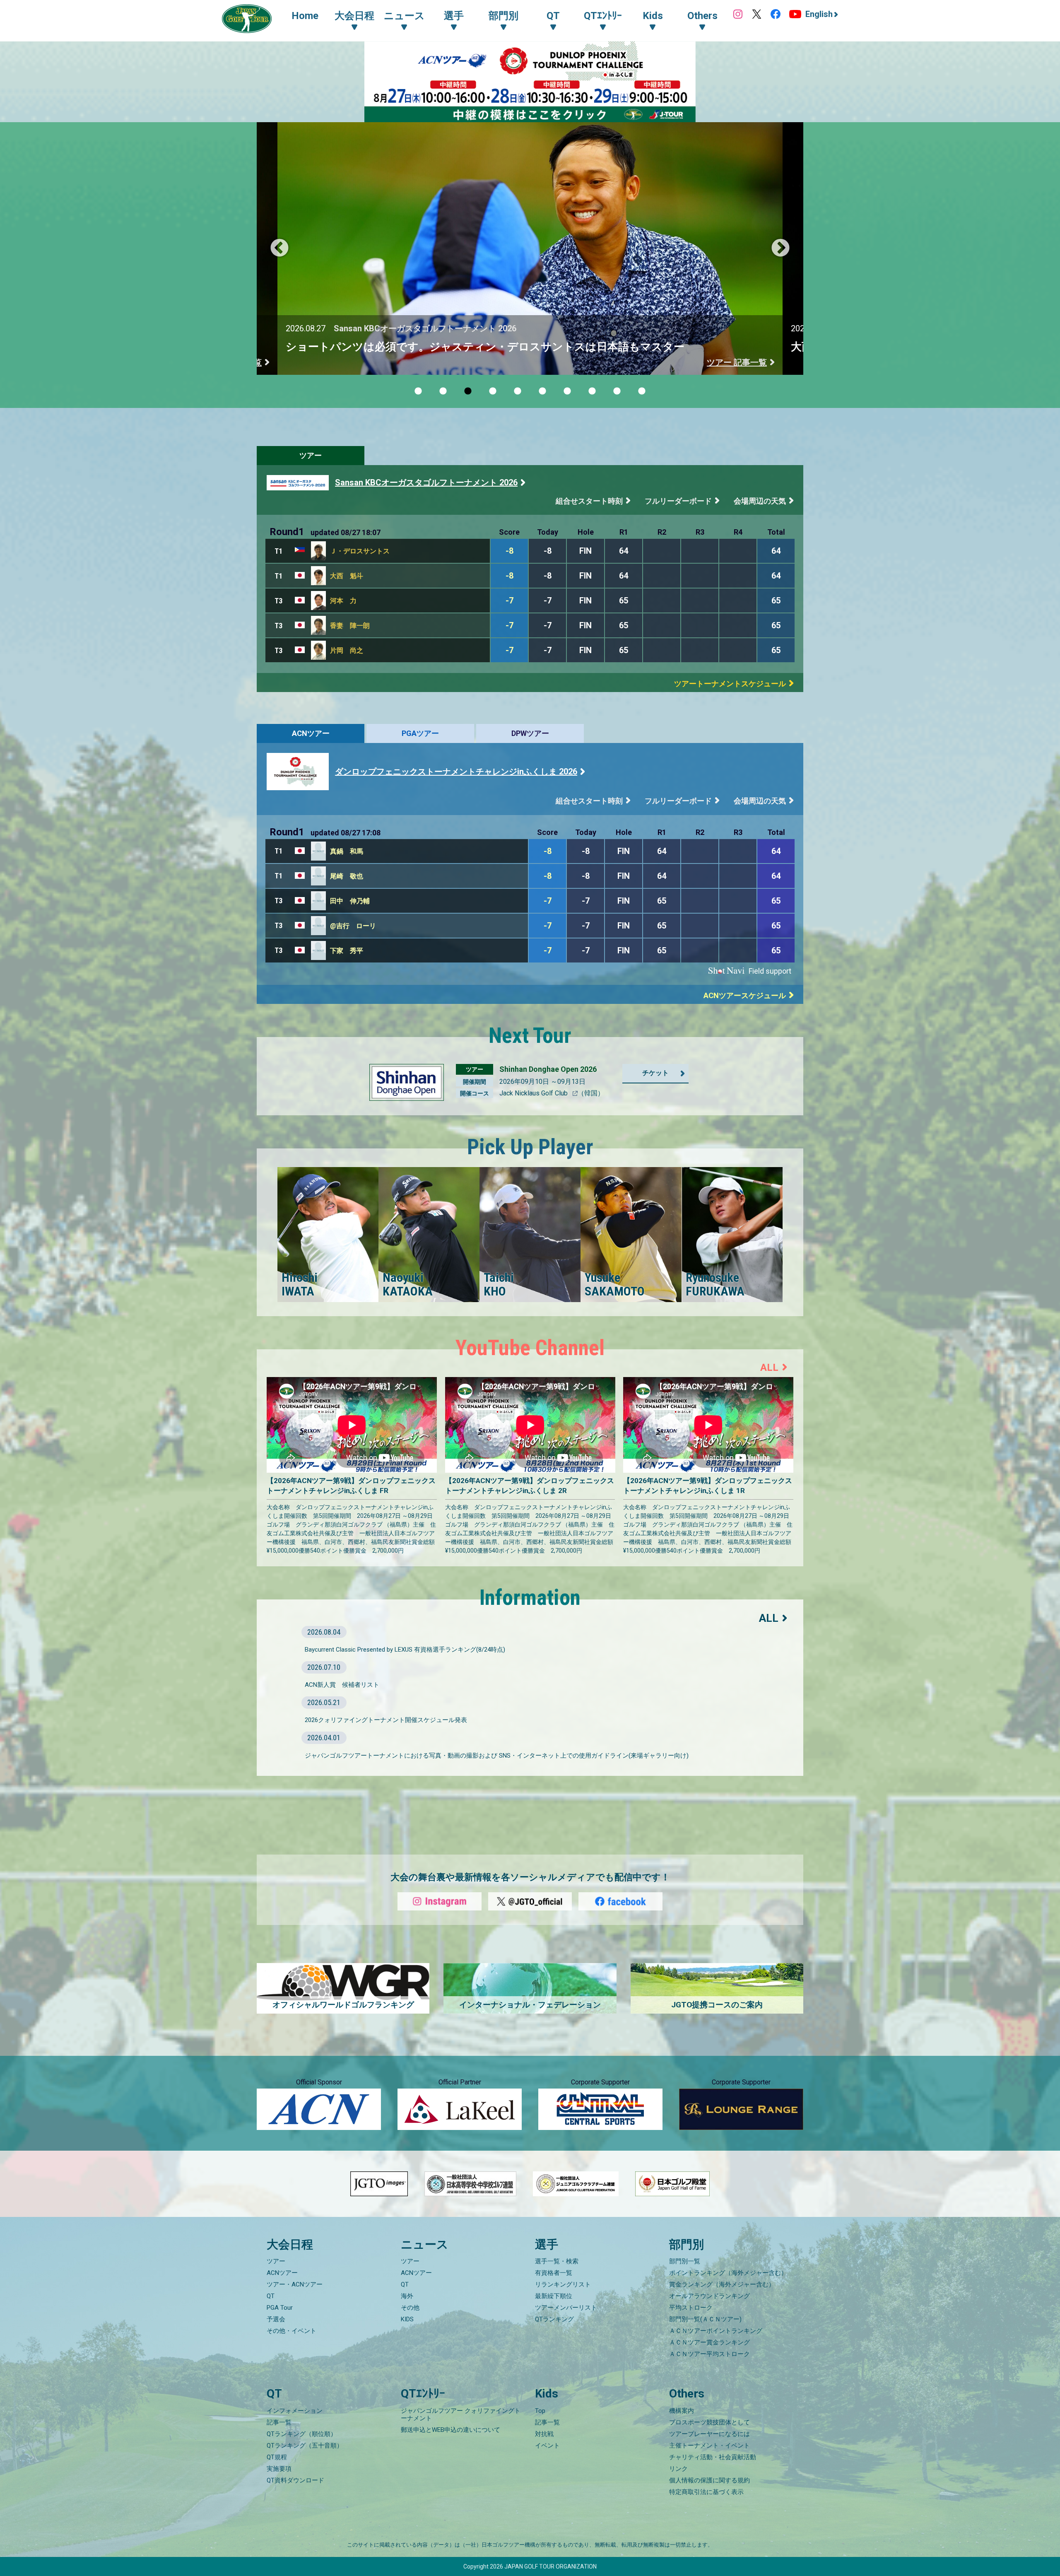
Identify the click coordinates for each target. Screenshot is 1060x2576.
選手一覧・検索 (557, 2261)
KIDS (407, 2319)
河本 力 (343, 601)
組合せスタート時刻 (589, 501)
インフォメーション (295, 2411)
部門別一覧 (685, 2261)
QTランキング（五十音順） (305, 2446)
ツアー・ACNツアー (295, 2284)
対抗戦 (544, 2434)
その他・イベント (291, 2331)
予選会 (276, 2319)
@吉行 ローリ (353, 926)
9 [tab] (617, 391)
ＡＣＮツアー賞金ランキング (709, 2342)
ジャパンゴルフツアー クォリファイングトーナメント (461, 2414)
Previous (279, 248)
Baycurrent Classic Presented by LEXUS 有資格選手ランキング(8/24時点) (405, 1650)
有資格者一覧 (554, 2273)
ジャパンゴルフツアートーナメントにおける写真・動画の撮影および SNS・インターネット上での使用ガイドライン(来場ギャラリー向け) (497, 1756)
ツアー (311, 455)
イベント (547, 2446)
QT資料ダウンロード (295, 2480)
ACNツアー (311, 733)
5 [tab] (518, 391)
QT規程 (277, 2457)
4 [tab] (493, 391)
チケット (655, 1073)
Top (540, 2411)
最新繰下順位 (554, 2296)
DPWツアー (530, 733)
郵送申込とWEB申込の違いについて (450, 2430)
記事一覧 (279, 2422)
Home (305, 16)
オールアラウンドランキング (709, 2296)
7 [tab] (567, 391)
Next (781, 248)
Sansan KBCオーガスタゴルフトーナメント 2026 (426, 482)
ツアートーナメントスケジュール (730, 684)
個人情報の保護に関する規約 (709, 2480)
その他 (410, 2308)
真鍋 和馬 (347, 851)
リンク (678, 2469)
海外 (407, 2296)
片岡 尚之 (347, 650)
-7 (510, 601)
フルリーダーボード (678, 501)
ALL (769, 1368)
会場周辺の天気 (760, 501)
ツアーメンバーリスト (566, 2308)
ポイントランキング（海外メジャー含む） (728, 2273)
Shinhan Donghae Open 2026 (548, 1069)
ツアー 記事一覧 (737, 362)
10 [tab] (642, 391)
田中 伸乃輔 (350, 901)
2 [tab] (443, 391)
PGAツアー (420, 733)
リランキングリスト (563, 2284)
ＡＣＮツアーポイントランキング (716, 2331)
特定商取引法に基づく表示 (706, 2492)
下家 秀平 (347, 951)
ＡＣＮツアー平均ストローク (709, 2354)
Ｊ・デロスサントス (360, 551)
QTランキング (554, 2319)
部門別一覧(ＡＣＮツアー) (705, 2319)
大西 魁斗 (347, 576)
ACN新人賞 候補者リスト (342, 1685)
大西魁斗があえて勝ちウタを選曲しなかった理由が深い (423, 347)
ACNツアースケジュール (745, 995)
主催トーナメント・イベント (709, 2446)
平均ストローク (691, 2308)
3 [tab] (468, 391)
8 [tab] (592, 391)
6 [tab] (542, 391)
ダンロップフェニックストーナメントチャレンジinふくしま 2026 (456, 772)
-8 (510, 551)
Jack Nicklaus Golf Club (534, 1093)
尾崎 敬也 (347, 876)
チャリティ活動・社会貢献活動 (713, 2457)
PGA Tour (280, 2308)
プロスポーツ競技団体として (709, 2422)
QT (271, 2296)
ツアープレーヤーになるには (709, 2434)
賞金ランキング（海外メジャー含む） (722, 2284)
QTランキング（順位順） (302, 2434)
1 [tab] (418, 391)
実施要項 (279, 2469)
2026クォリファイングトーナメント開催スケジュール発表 (386, 1720)
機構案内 (682, 2411)
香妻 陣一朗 (350, 626)
